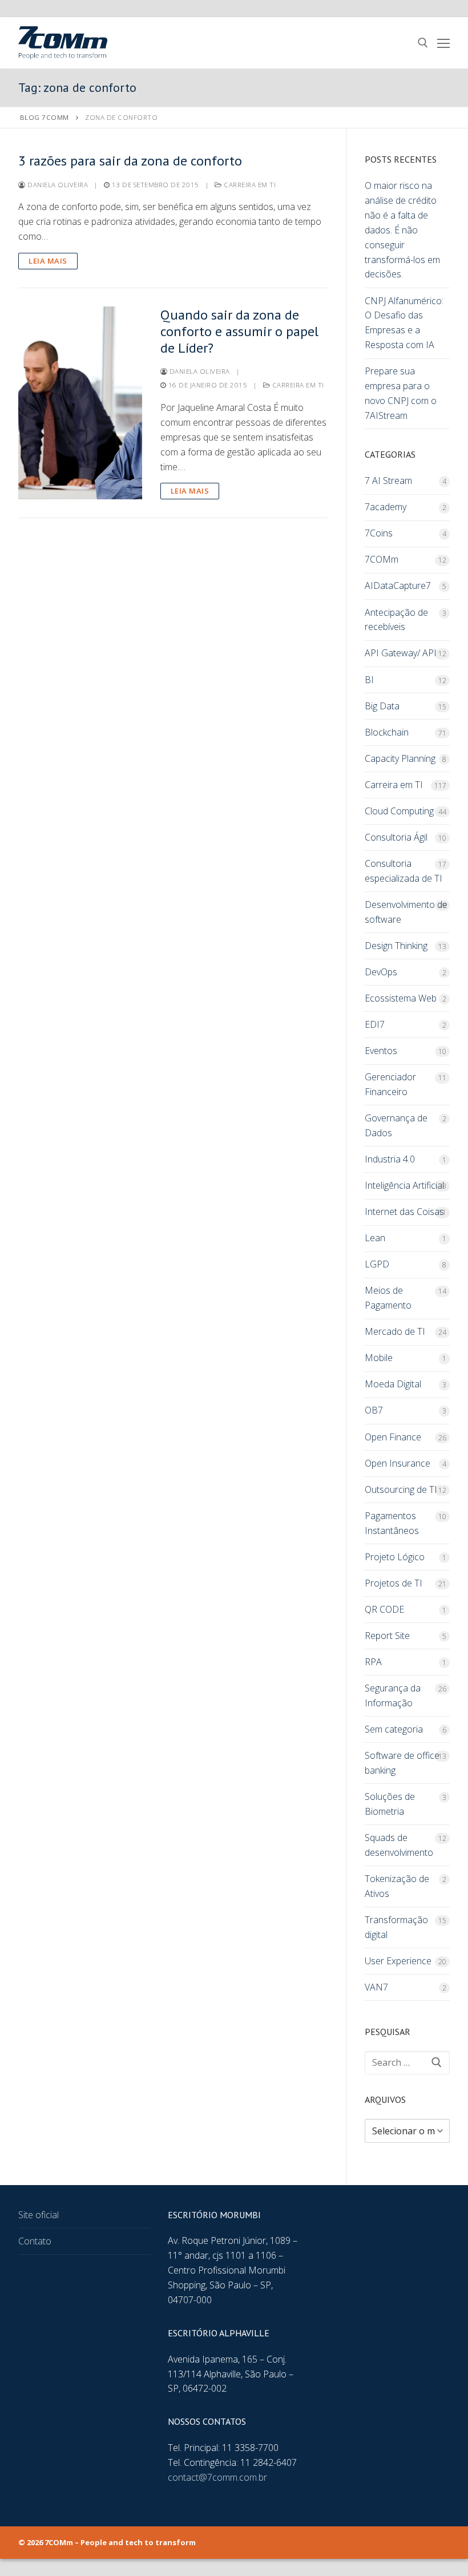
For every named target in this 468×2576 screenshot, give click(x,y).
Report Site (387, 1636)
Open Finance (393, 1437)
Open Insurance (398, 1463)
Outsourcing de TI (401, 1489)
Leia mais (48, 261)
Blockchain (387, 732)
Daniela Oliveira (57, 185)
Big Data (382, 706)
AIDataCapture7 (398, 586)
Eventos (381, 1051)
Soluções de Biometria (390, 1804)
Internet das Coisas (404, 1212)
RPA (373, 1662)
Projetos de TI (394, 1583)
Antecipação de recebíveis (396, 620)
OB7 (374, 1410)
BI (369, 680)
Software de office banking (402, 1763)
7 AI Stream (388, 481)
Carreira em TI (249, 185)
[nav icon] (443, 43)
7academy (386, 507)
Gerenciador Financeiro (390, 1084)
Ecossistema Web (401, 998)
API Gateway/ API (401, 653)
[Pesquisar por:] (407, 2063)
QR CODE (384, 1609)
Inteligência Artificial (404, 1185)
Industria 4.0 (390, 1159)
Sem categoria (394, 1729)
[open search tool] (423, 43)
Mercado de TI (395, 1331)
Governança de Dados (396, 1125)
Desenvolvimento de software (406, 912)
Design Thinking (396, 946)
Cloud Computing (399, 811)
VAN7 (376, 1987)
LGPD (377, 1264)
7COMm (382, 559)
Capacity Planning (400, 758)
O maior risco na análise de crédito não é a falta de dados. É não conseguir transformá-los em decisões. (402, 230)
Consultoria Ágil (396, 837)
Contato (35, 2241)
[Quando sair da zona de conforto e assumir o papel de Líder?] (80, 403)
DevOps (381, 972)
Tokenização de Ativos (397, 1886)
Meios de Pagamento (388, 1298)
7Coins (379, 533)
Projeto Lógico (395, 1557)
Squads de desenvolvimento (399, 1845)
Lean (375, 1238)
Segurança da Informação (393, 1695)
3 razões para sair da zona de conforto (130, 161)
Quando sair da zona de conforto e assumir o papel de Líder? (239, 332)
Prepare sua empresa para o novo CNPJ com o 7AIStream (401, 393)
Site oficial (39, 2215)
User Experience (398, 1961)
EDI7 (375, 1024)
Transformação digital (396, 1927)
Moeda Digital (393, 1384)
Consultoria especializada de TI (404, 871)
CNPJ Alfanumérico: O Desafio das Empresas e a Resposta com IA (404, 323)
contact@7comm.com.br (217, 2477)
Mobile (379, 1358)
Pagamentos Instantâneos (392, 1523)
